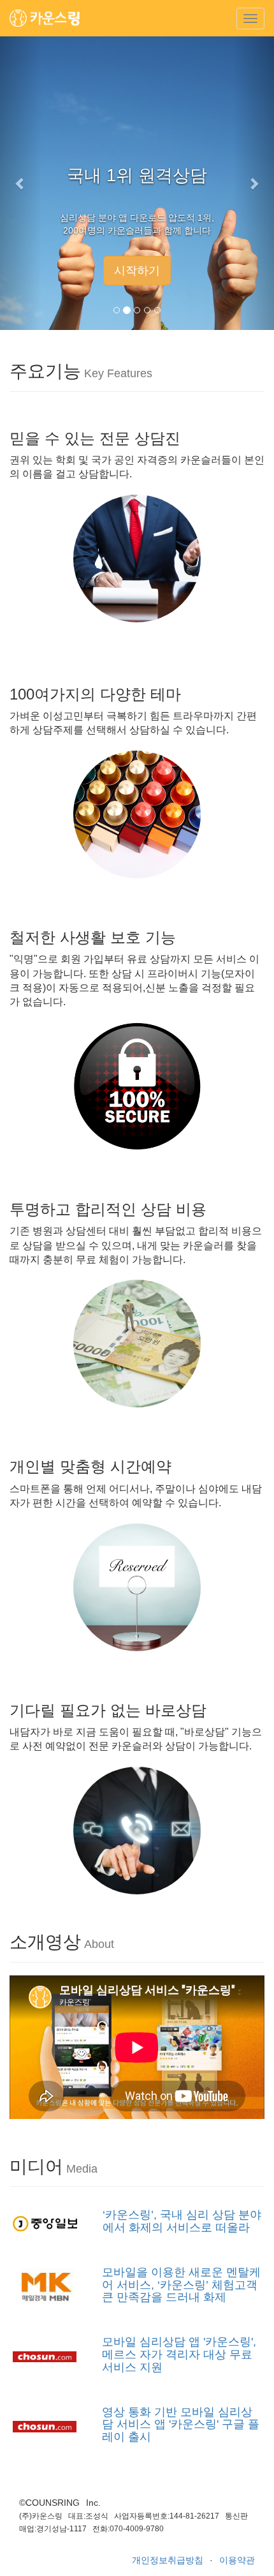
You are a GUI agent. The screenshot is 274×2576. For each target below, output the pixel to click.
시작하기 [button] (137, 271)
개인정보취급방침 (168, 2560)
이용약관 (237, 2560)
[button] (21, 183)
